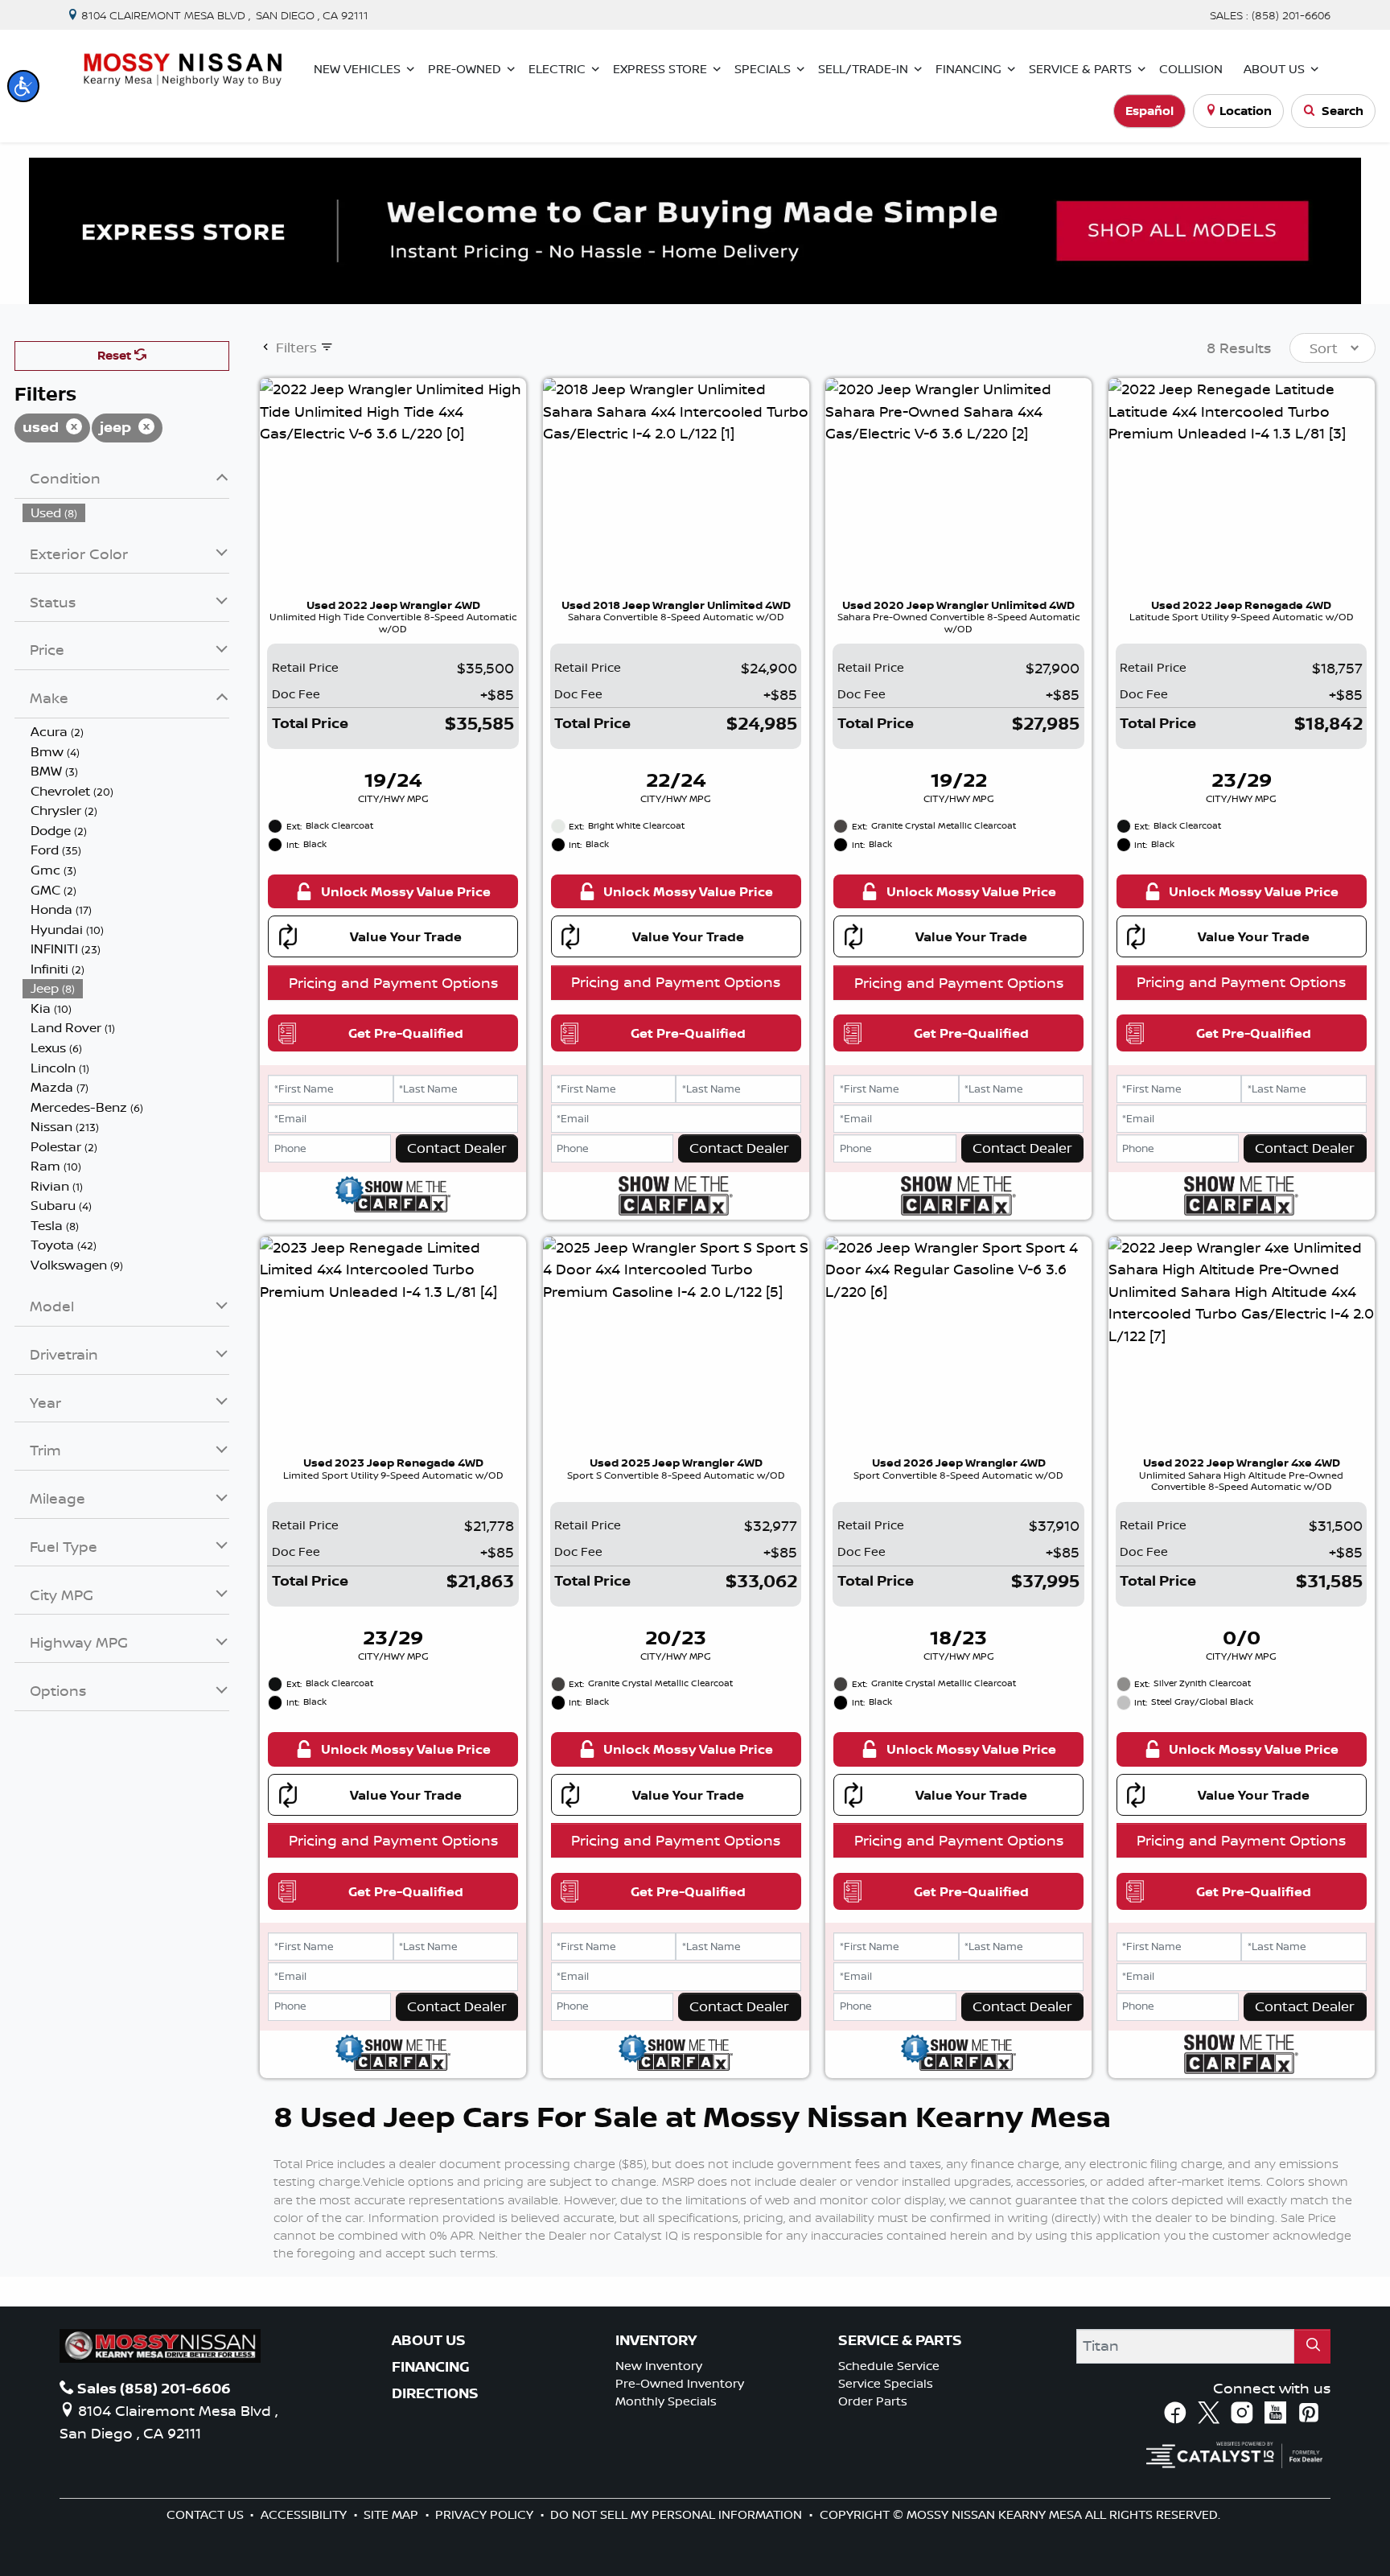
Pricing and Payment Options (393, 982)
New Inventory (659, 2366)
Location (1246, 111)
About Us (429, 2340)
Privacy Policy (486, 2514)
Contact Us (207, 2514)
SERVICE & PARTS (900, 2340)
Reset (116, 355)
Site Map (393, 2514)
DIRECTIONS (435, 2393)
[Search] (1312, 2346)
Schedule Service (889, 2366)
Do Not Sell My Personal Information (678, 2514)
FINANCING (431, 2367)
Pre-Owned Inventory (680, 2383)
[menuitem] (126, 513)
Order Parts (873, 2401)
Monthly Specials (666, 2401)
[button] (23, 86)
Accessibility (305, 2514)
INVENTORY (656, 2340)
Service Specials (886, 2383)
